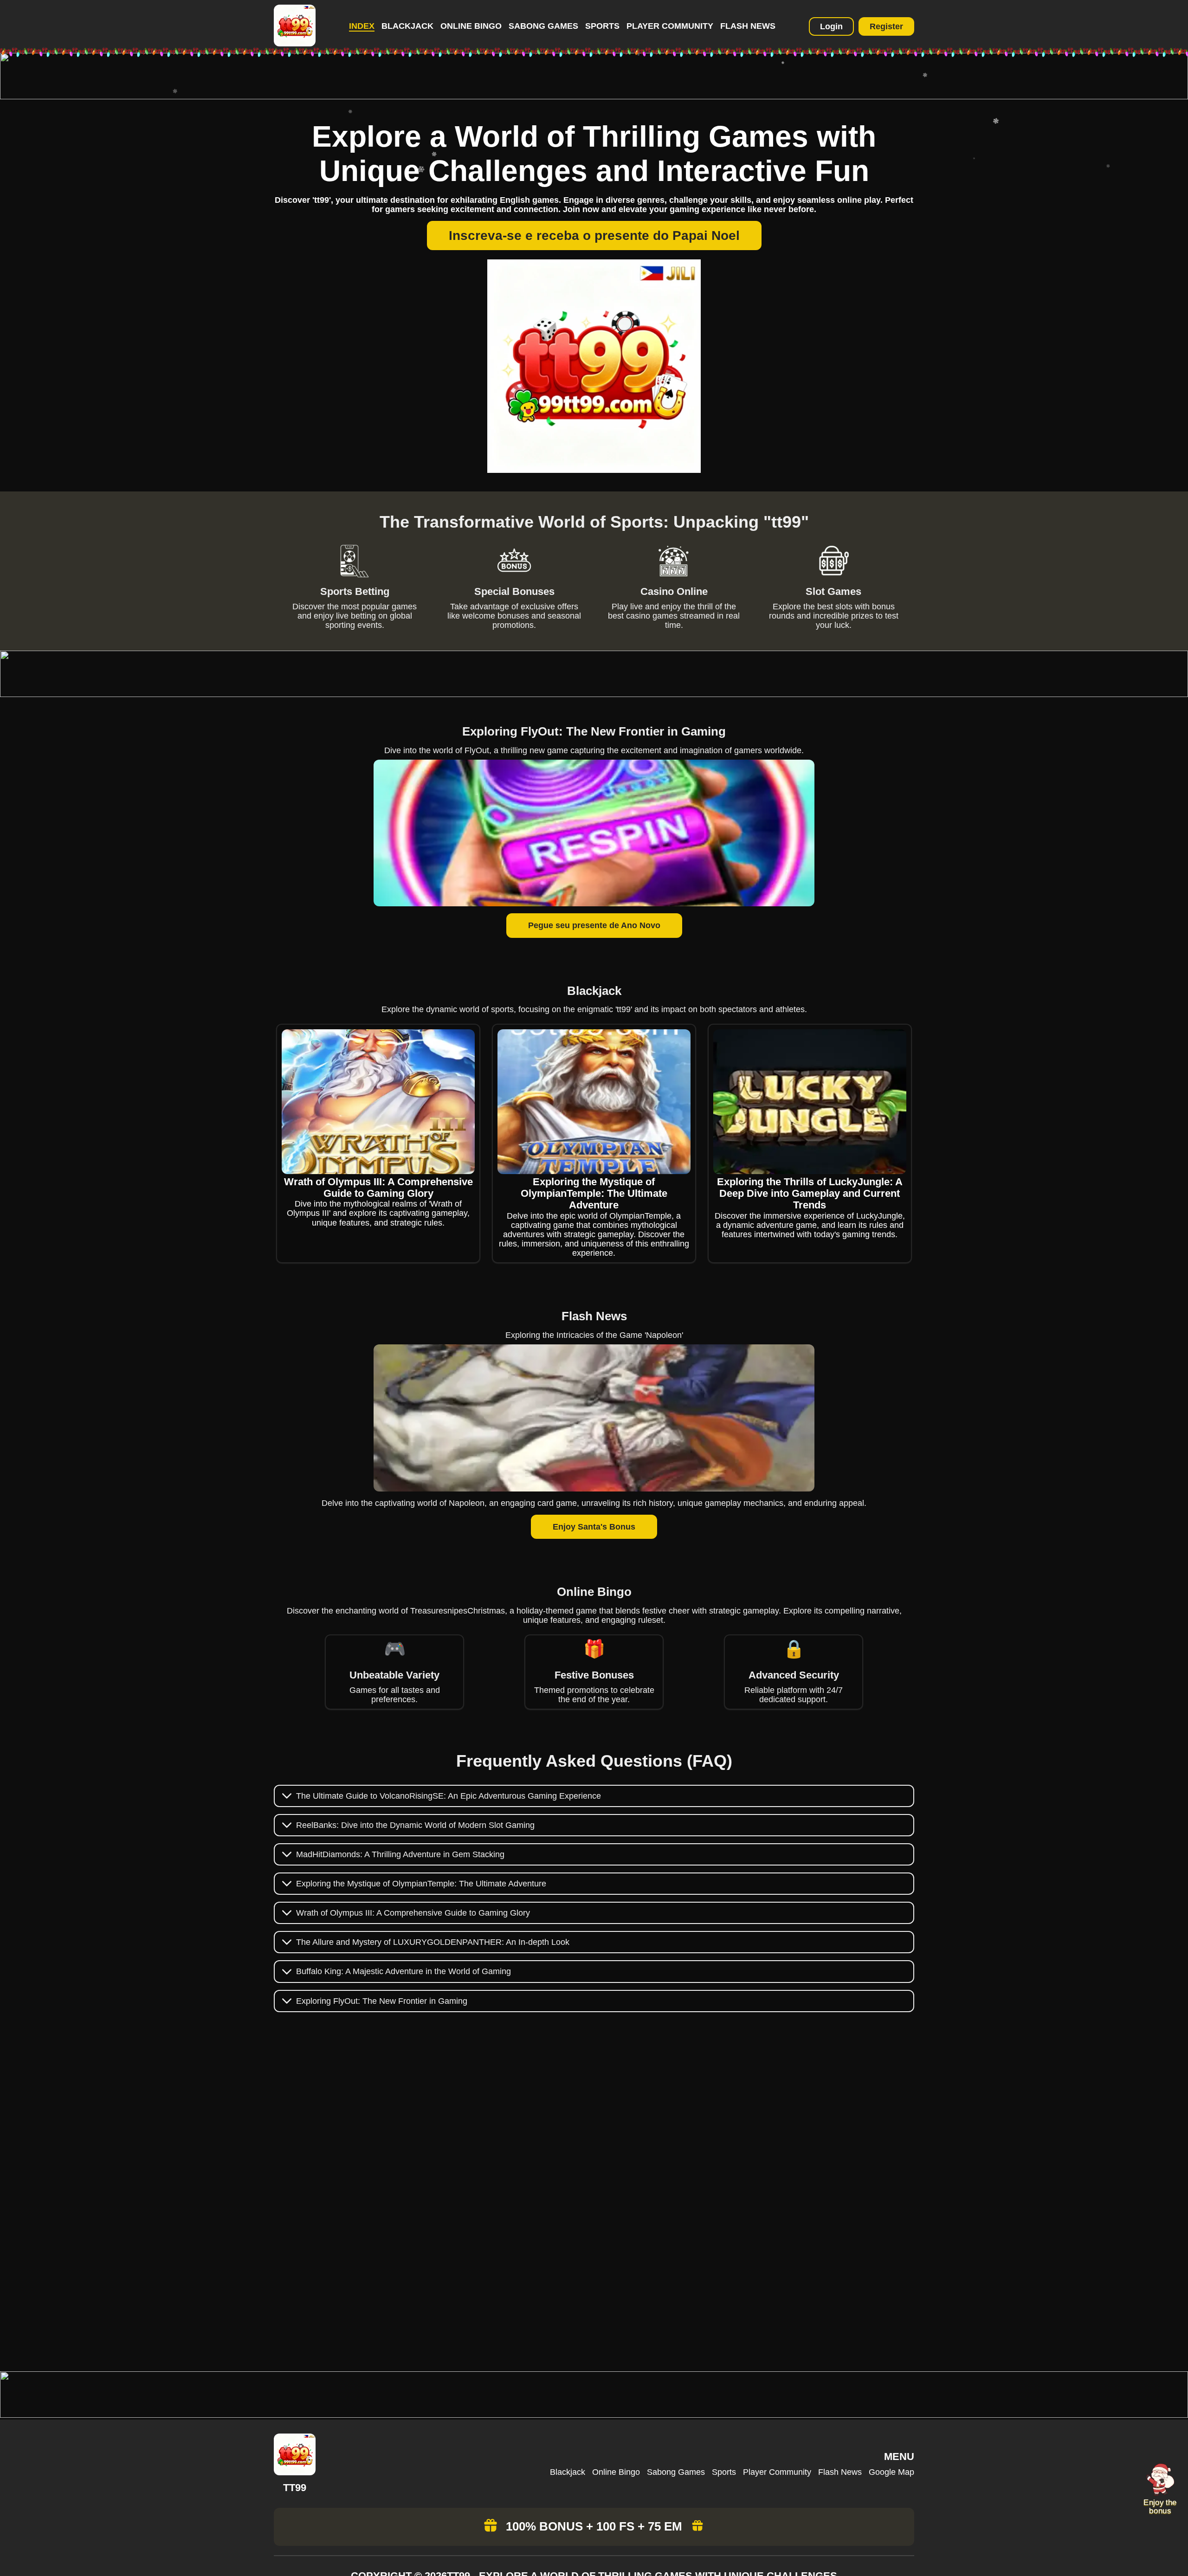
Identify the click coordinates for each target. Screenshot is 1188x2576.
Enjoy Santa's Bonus (594, 1527)
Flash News (748, 26)
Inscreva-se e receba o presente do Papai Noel (594, 236)
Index (362, 26)
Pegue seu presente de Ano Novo (594, 925)
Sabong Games (543, 26)
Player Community (670, 26)
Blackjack (407, 26)
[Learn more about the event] (594, 97)
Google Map (891, 2472)
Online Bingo (471, 26)
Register (886, 26)
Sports (602, 26)
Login (831, 26)
